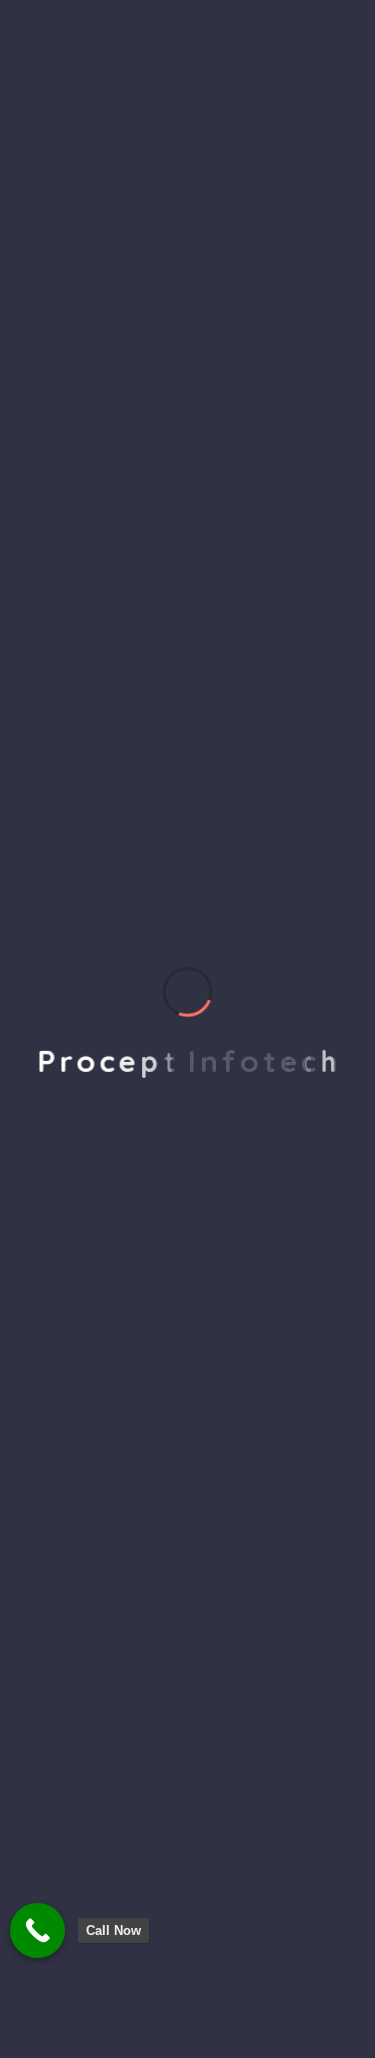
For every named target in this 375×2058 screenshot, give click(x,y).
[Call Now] (37, 1930)
